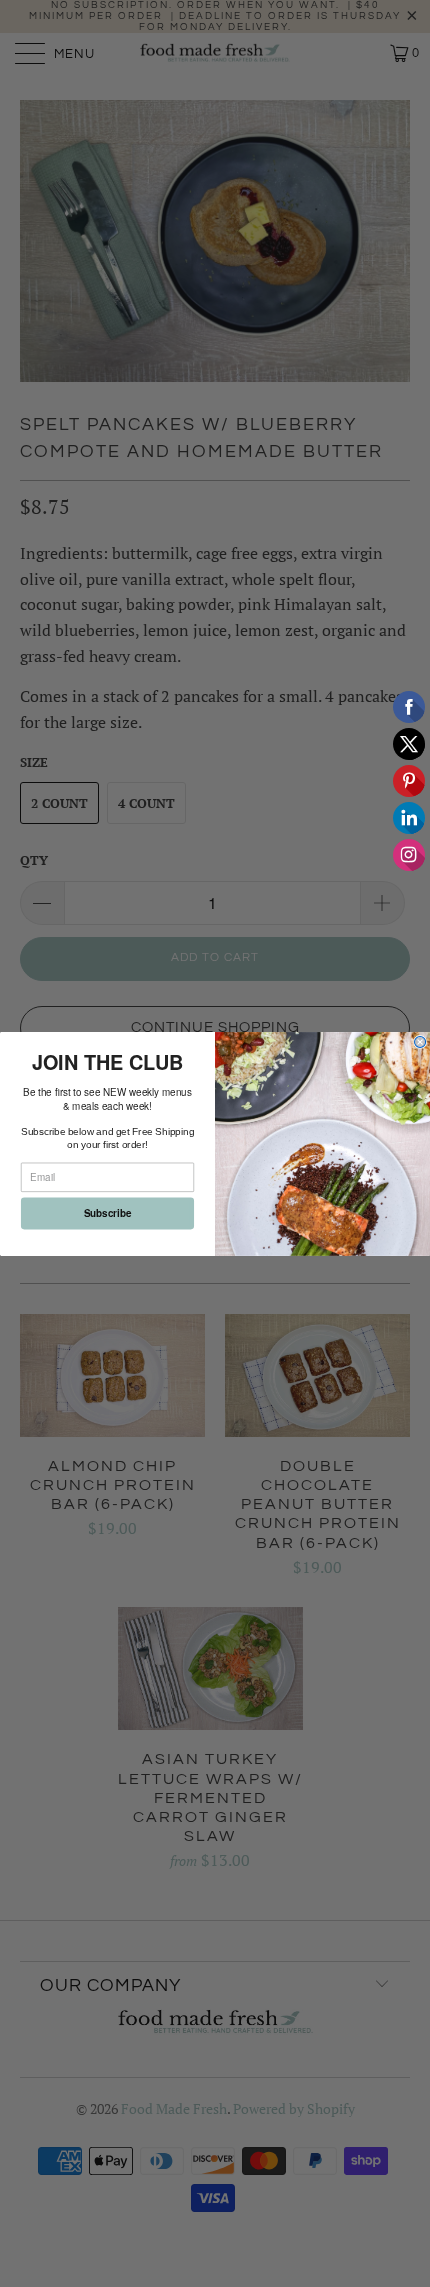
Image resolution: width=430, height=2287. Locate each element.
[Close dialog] (420, 1041)
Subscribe (108, 1213)
